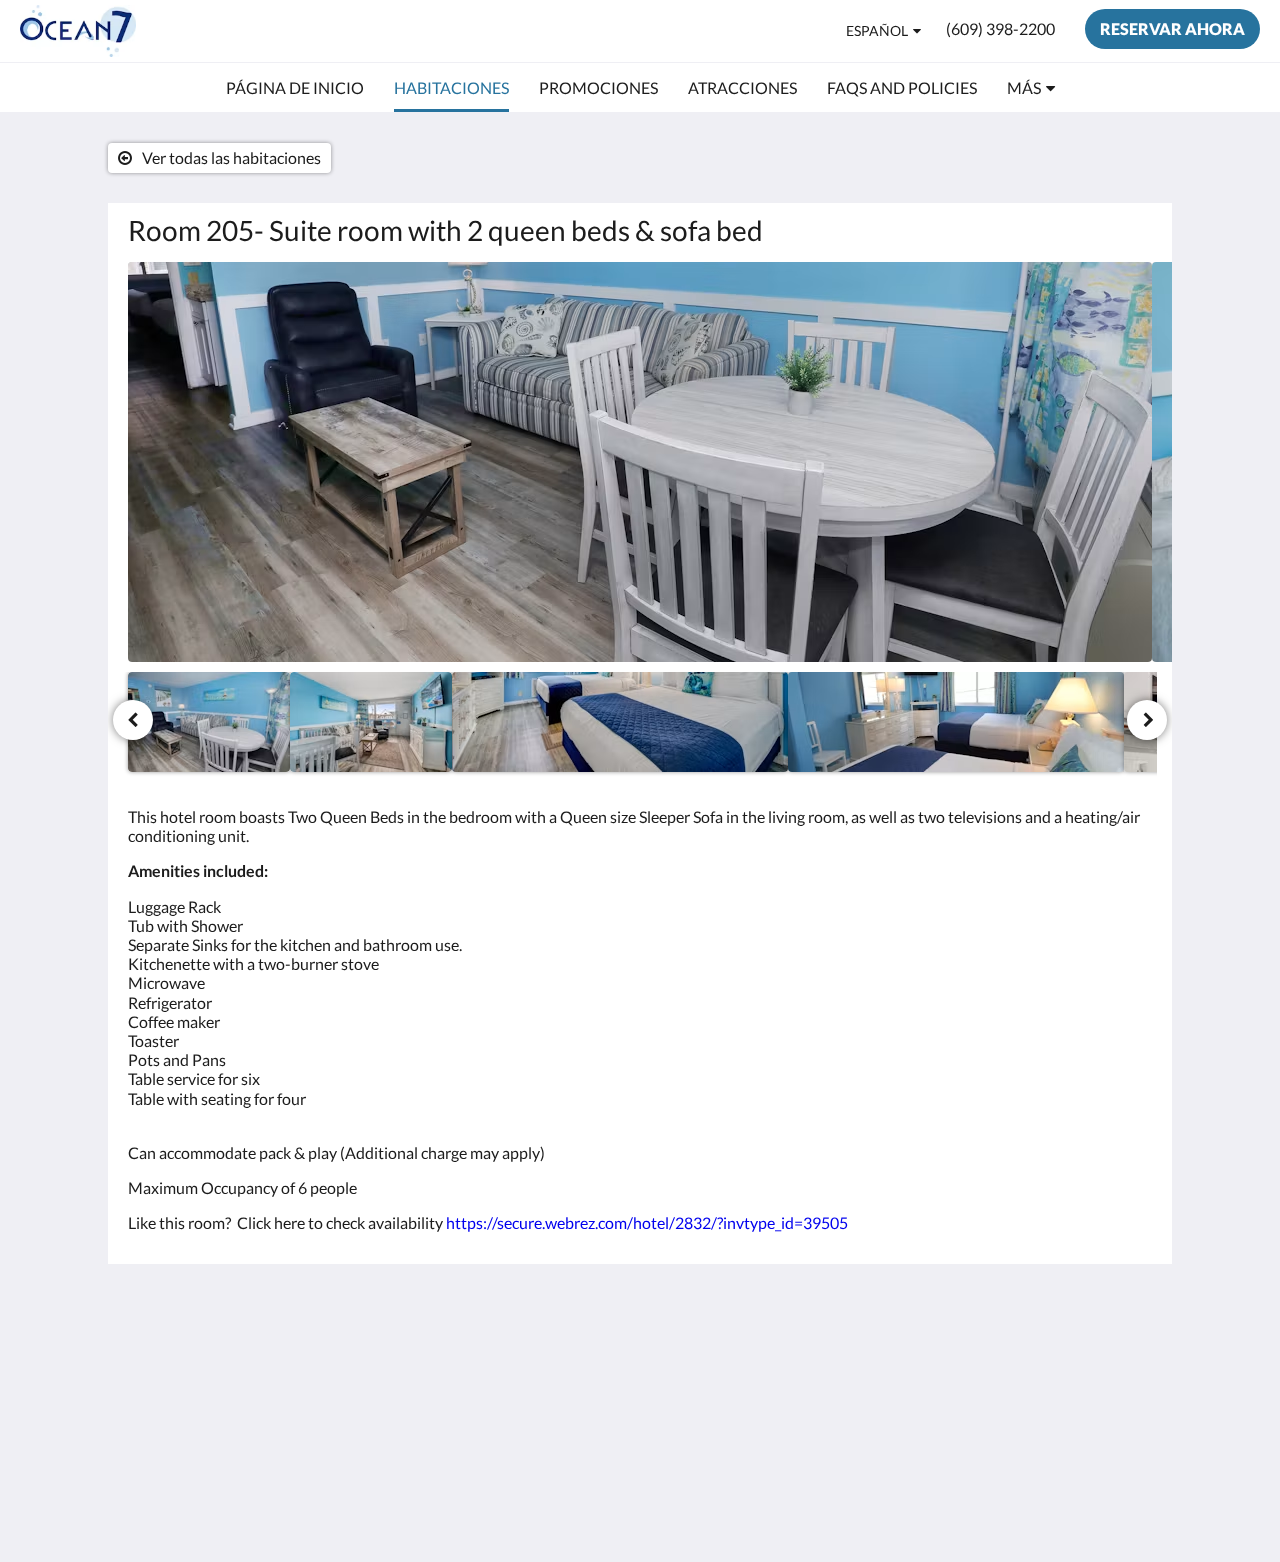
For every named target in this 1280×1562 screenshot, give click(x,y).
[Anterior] (133, 720)
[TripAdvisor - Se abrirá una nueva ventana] (1077, 1363)
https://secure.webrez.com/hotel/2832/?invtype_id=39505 (647, 1222)
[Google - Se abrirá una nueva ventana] (967, 1363)
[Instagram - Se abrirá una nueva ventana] (1022, 1363)
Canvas (1126, 1503)
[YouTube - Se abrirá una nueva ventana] (1132, 1363)
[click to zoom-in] (640, 462)
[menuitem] (295, 88)
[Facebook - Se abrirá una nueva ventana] (912, 1363)
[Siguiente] (1147, 720)
